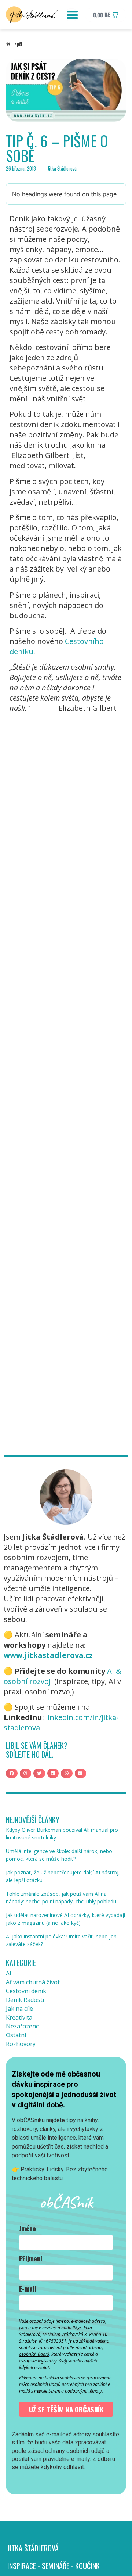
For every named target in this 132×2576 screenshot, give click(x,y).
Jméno (27, 2228)
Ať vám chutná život (33, 1982)
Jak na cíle (19, 2009)
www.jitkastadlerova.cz (48, 1655)
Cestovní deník (26, 1991)
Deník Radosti (25, 2000)
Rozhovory (21, 2044)
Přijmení (31, 2258)
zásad (81, 2348)
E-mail (28, 2289)
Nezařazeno (23, 2026)
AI (9, 1973)
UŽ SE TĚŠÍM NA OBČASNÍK (66, 2409)
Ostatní (16, 2035)
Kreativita (19, 2017)
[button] (72, 15)
